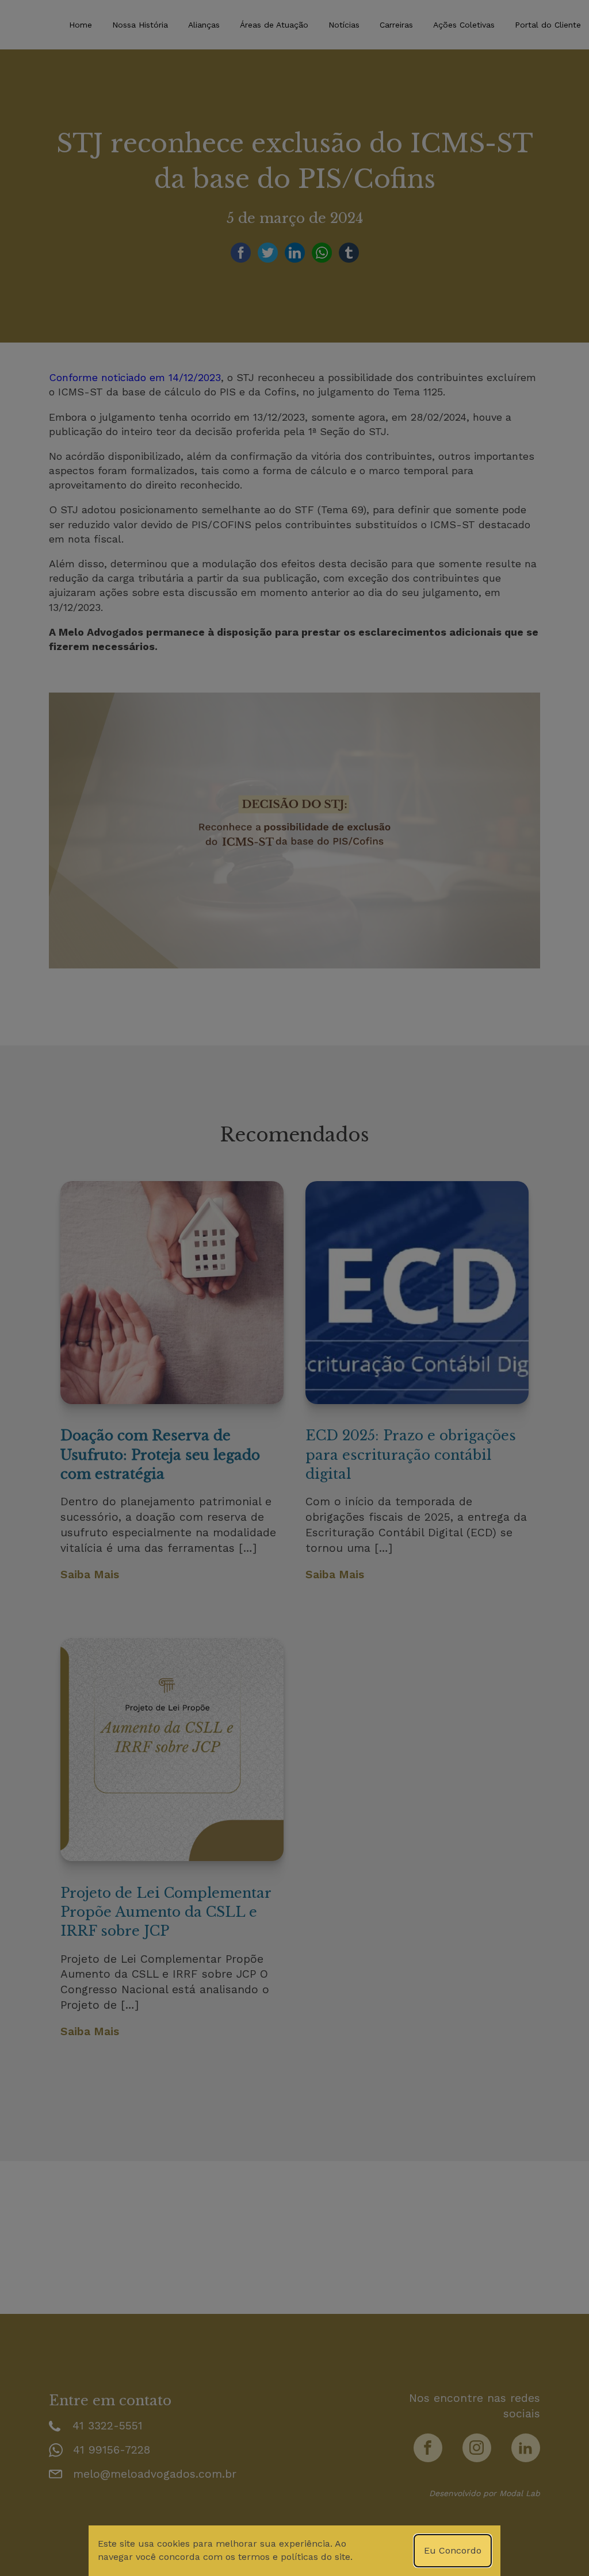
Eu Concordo (453, 2550)
